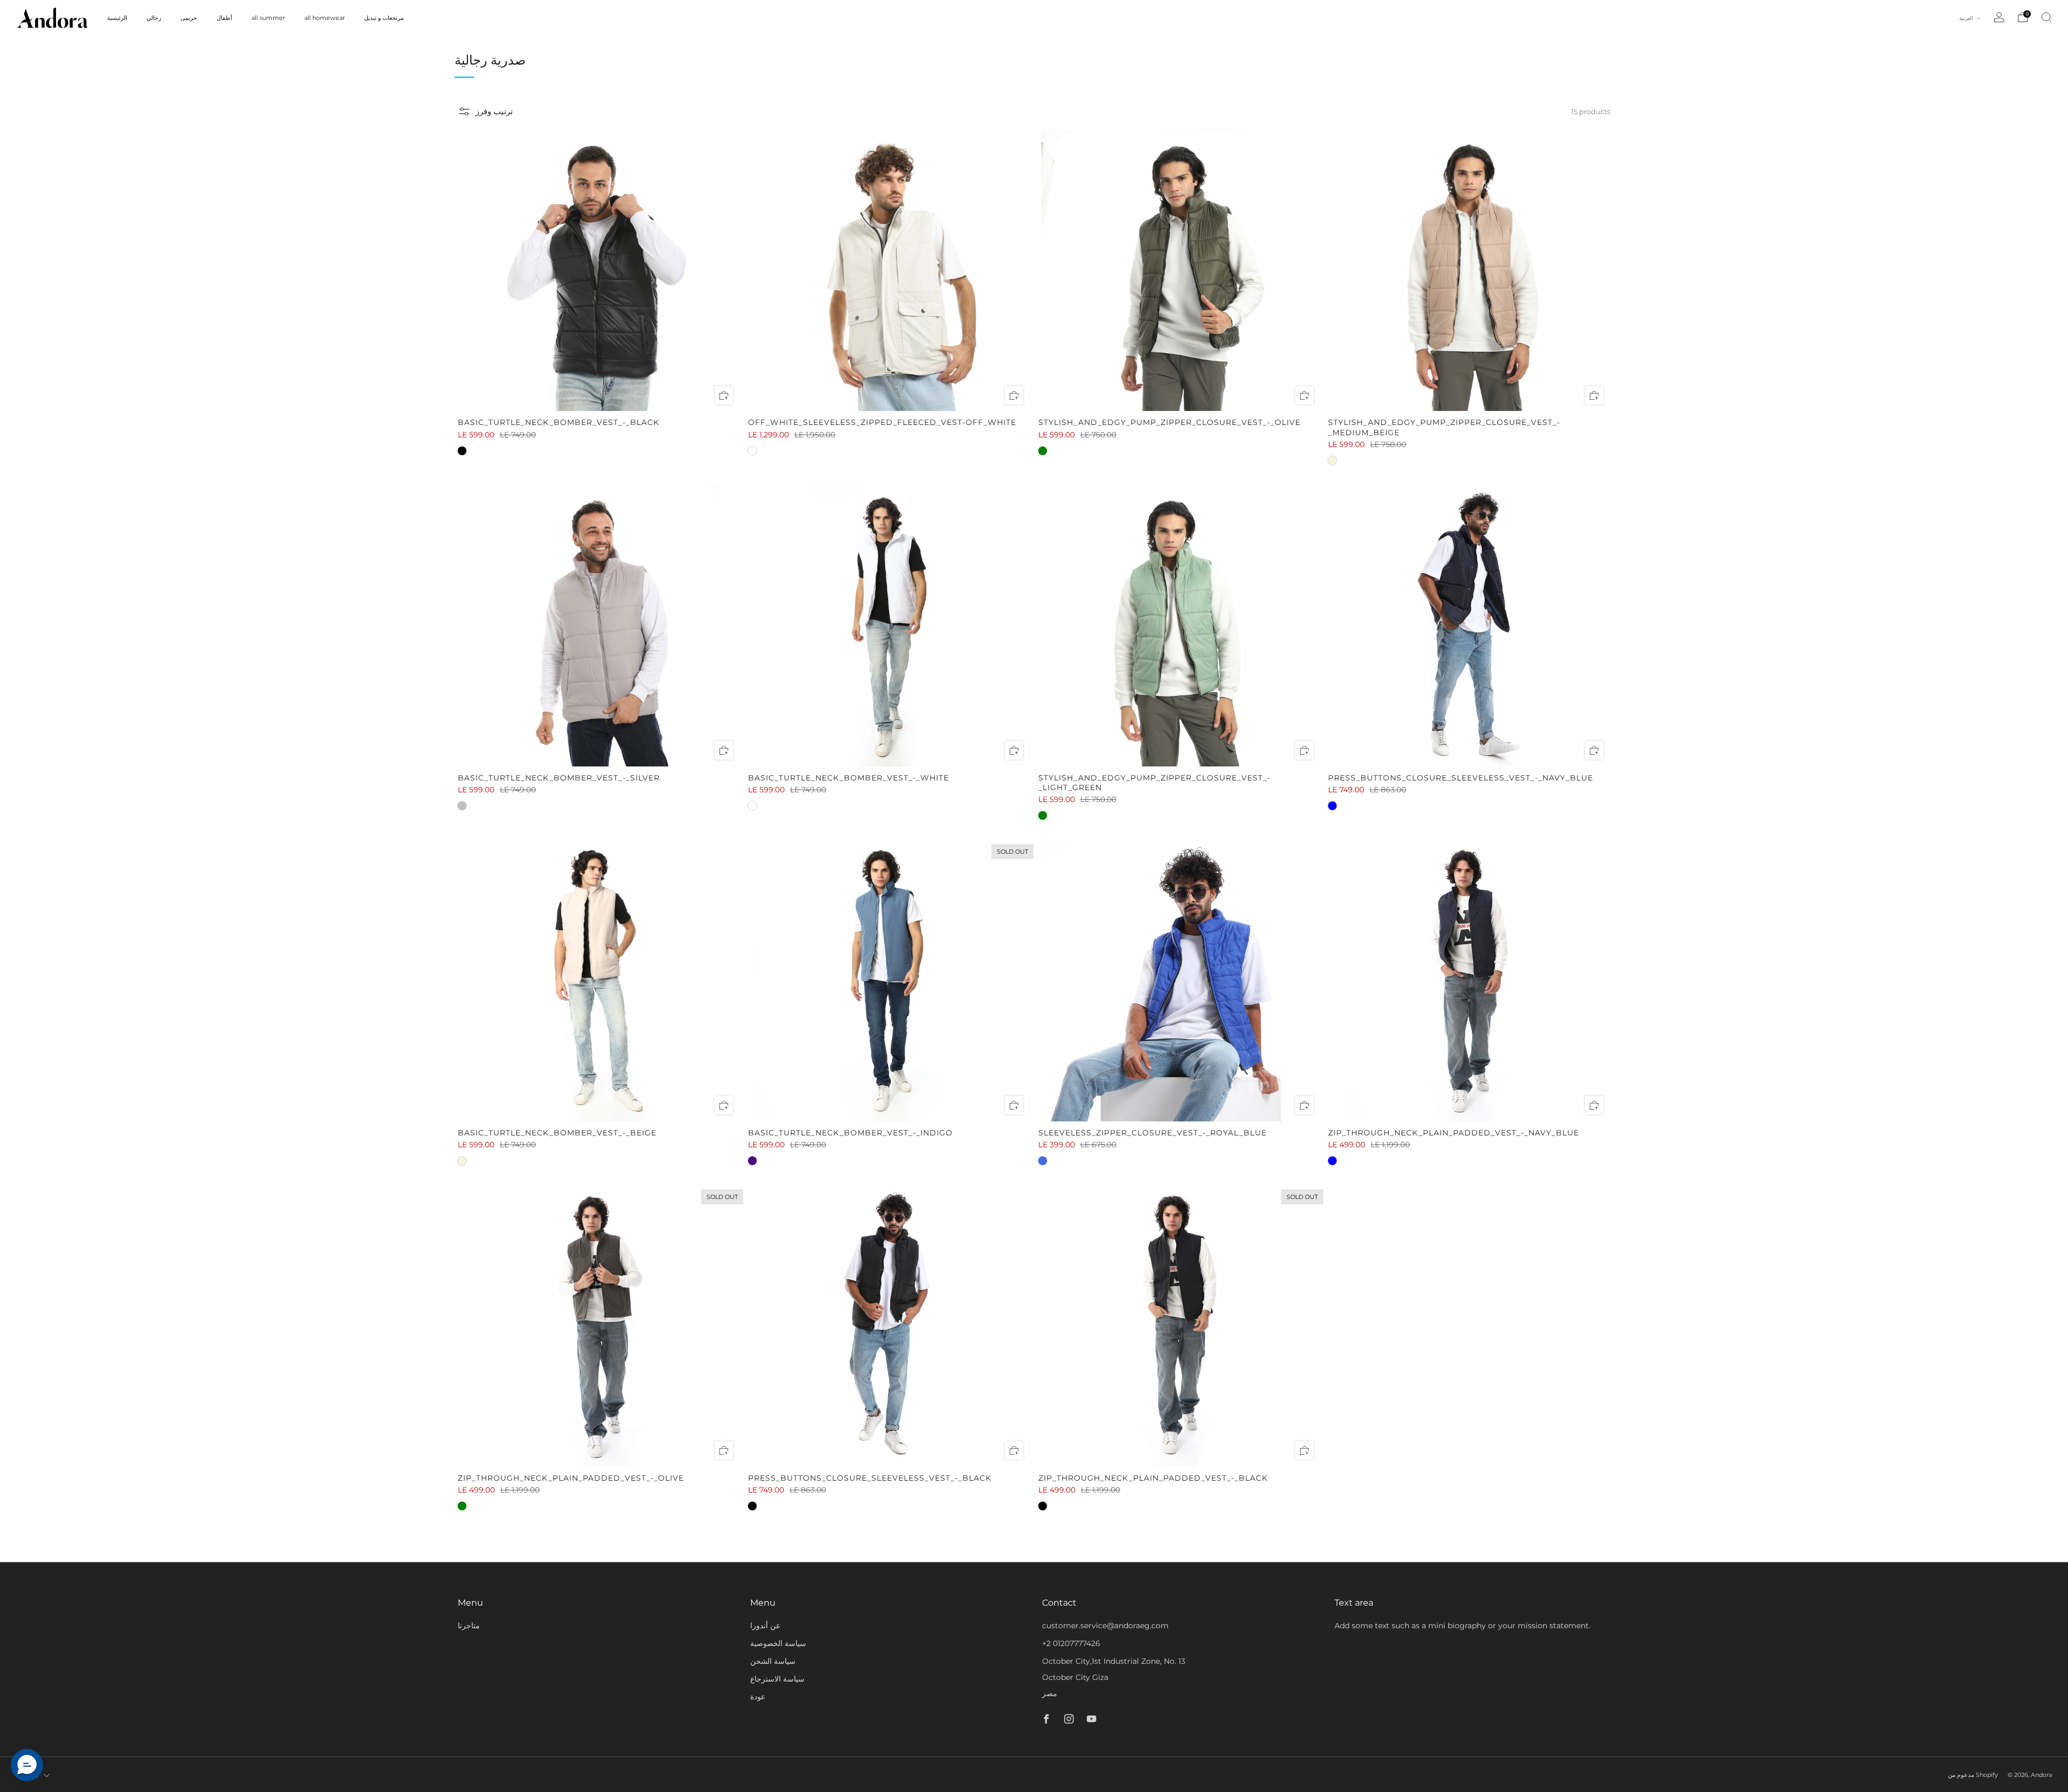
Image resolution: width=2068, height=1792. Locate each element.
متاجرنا (469, 1626)
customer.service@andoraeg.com (1105, 1626)
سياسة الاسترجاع (777, 1679)
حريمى (189, 18)
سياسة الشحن (773, 1661)
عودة (758, 1697)
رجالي (154, 18)
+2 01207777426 (1071, 1643)
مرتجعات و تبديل (384, 18)
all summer (268, 18)
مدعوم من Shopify (1973, 1775)
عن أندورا (765, 1626)
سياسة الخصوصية (778, 1643)
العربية (1967, 18)
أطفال (224, 18)
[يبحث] (2046, 17)
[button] (27, 1765)
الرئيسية (117, 18)
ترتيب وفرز (494, 111)
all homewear (324, 18)
